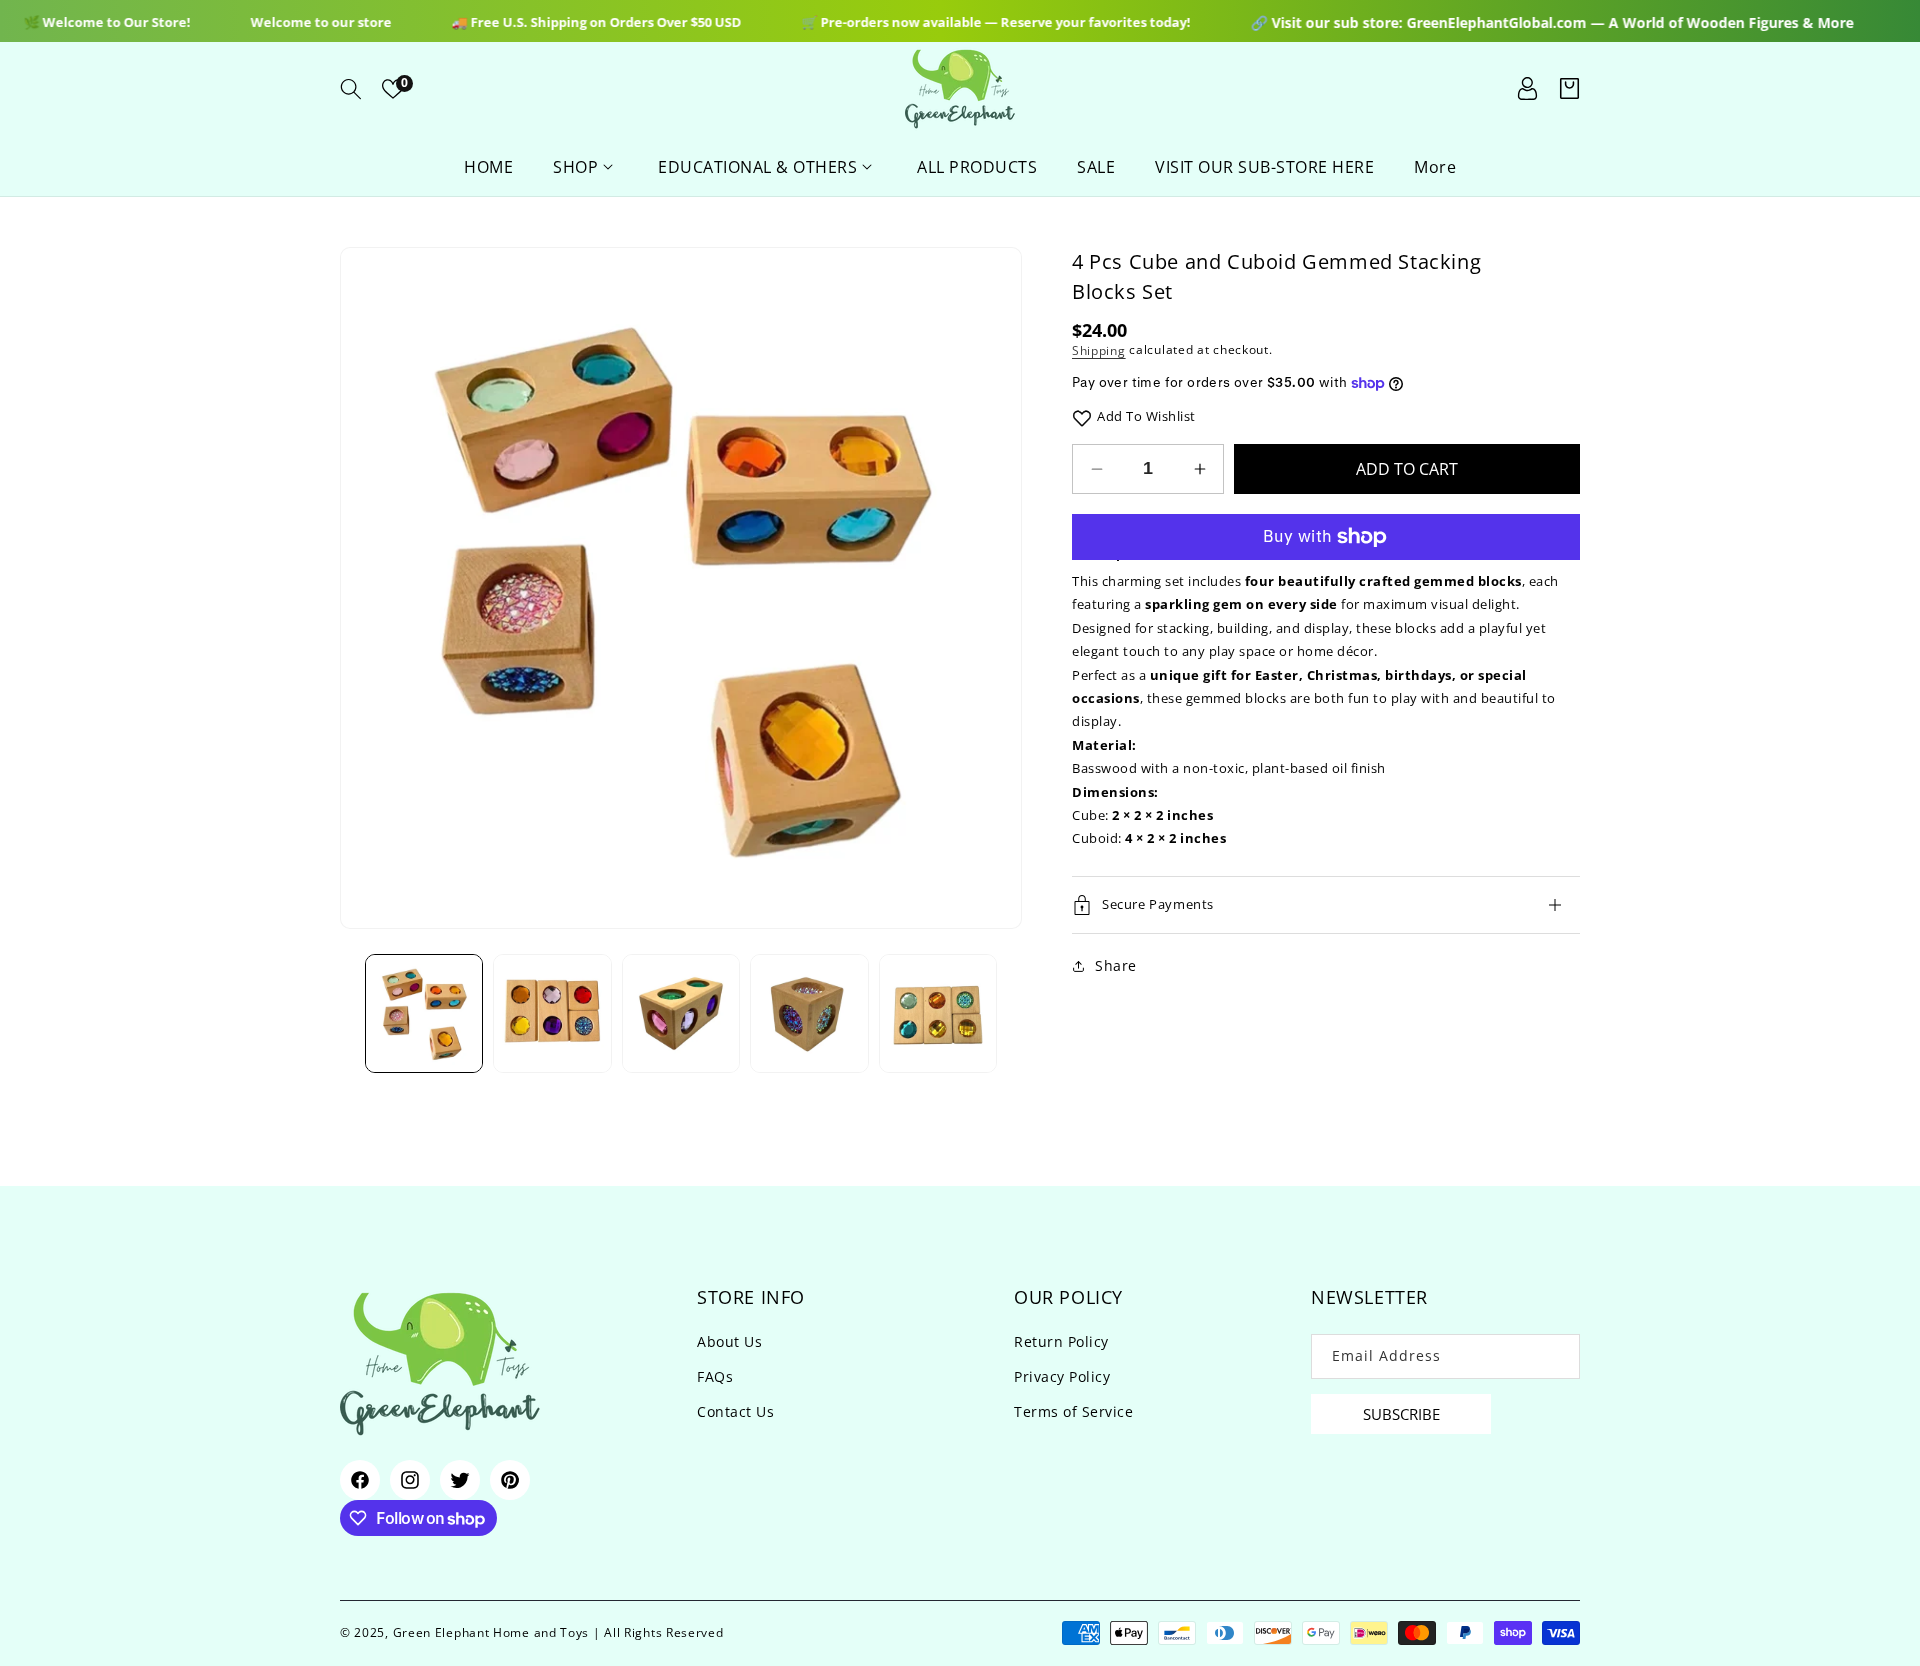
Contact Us (735, 1412)
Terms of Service (1073, 1412)
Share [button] (1116, 965)
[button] (351, 89)
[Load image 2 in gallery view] (552, 1013)
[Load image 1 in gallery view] (424, 1013)
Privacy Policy (1062, 1377)
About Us (729, 1341)
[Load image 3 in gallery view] (681, 1013)
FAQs (715, 1377)
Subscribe (1401, 1414)
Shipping (1099, 350)
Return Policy (1061, 1341)
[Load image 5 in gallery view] (938, 1013)
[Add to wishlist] (1082, 416)
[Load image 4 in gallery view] (809, 1013)
